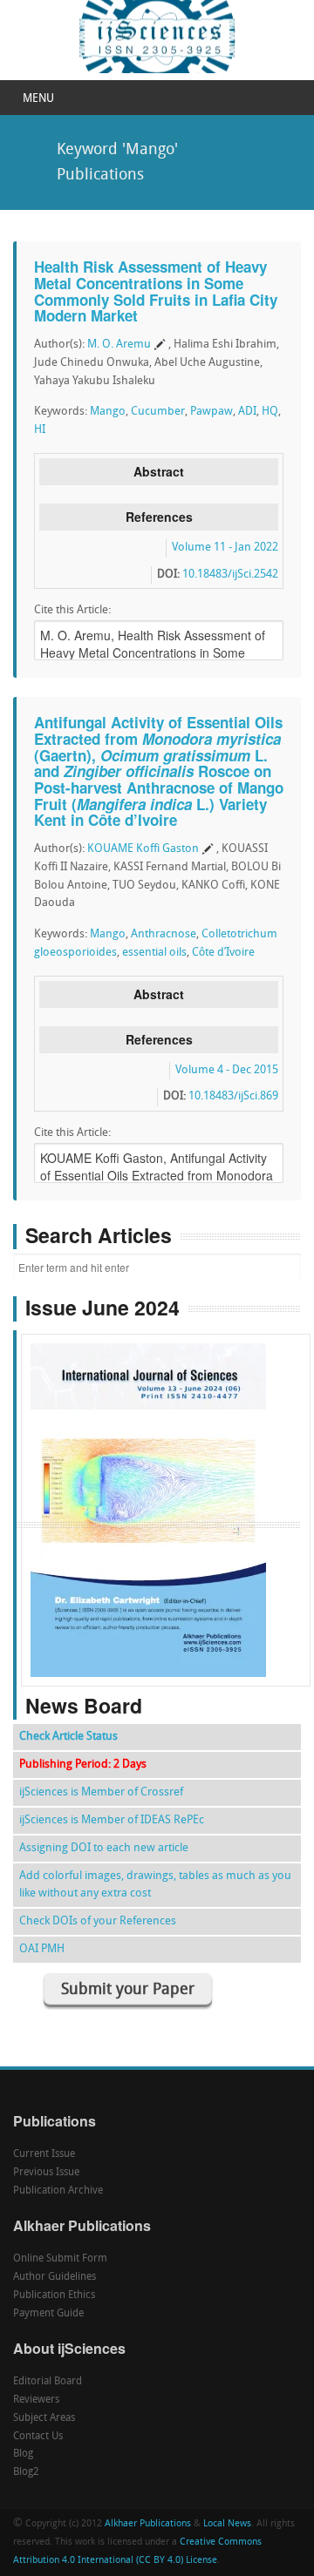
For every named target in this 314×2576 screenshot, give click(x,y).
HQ (270, 412)
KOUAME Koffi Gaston (143, 849)
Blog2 (26, 2472)
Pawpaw (212, 412)
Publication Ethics (54, 2295)
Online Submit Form (60, 2259)
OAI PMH (42, 1949)
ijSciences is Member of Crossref (101, 1792)
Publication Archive (58, 2191)
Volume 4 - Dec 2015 (227, 1070)
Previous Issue (46, 2173)
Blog (23, 2454)
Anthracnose (164, 934)
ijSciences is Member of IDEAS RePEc (112, 1820)
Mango (108, 412)
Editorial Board (48, 2382)
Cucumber (158, 412)
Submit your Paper (128, 1990)
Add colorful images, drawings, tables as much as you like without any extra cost (155, 1885)
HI (40, 430)
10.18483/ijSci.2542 (230, 575)
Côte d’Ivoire (223, 953)
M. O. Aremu (119, 345)
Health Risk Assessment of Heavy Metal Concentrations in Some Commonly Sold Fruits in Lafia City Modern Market (156, 291)
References (159, 517)
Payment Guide (48, 2314)
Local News (227, 2524)
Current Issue (44, 2154)
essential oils (154, 953)
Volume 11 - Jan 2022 (225, 548)
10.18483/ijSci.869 (233, 1096)
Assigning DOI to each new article (104, 1848)
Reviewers (36, 2400)
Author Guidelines (55, 2277)
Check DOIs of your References (98, 1921)
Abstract (159, 471)
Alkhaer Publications (148, 2524)
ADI (247, 412)
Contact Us (38, 2437)
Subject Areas (44, 2418)
